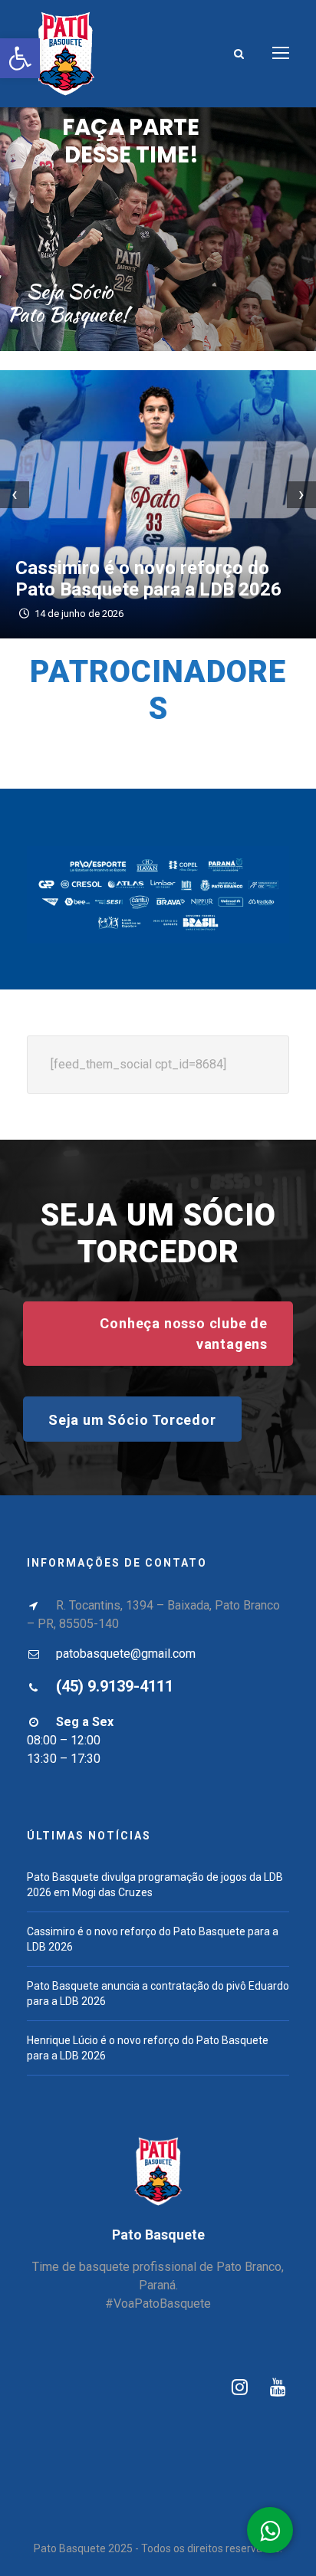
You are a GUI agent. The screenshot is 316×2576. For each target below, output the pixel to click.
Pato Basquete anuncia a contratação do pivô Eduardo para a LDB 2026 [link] (157, 568)
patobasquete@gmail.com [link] (126, 1654)
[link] (20, 58)
